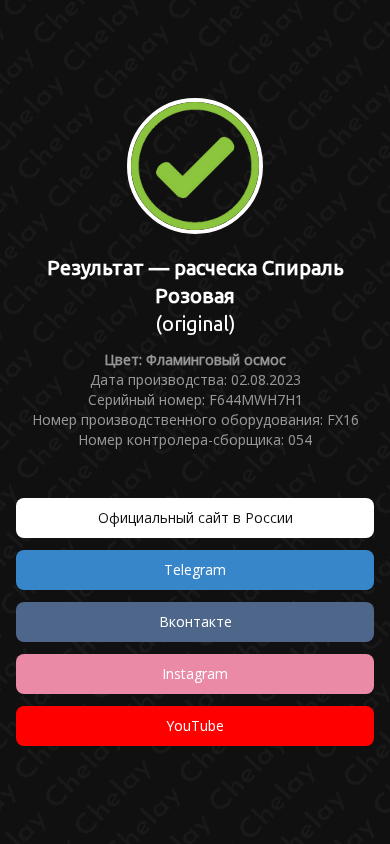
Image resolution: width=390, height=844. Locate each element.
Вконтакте (195, 621)
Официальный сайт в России (195, 517)
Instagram (195, 673)
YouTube (195, 725)
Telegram (195, 569)
